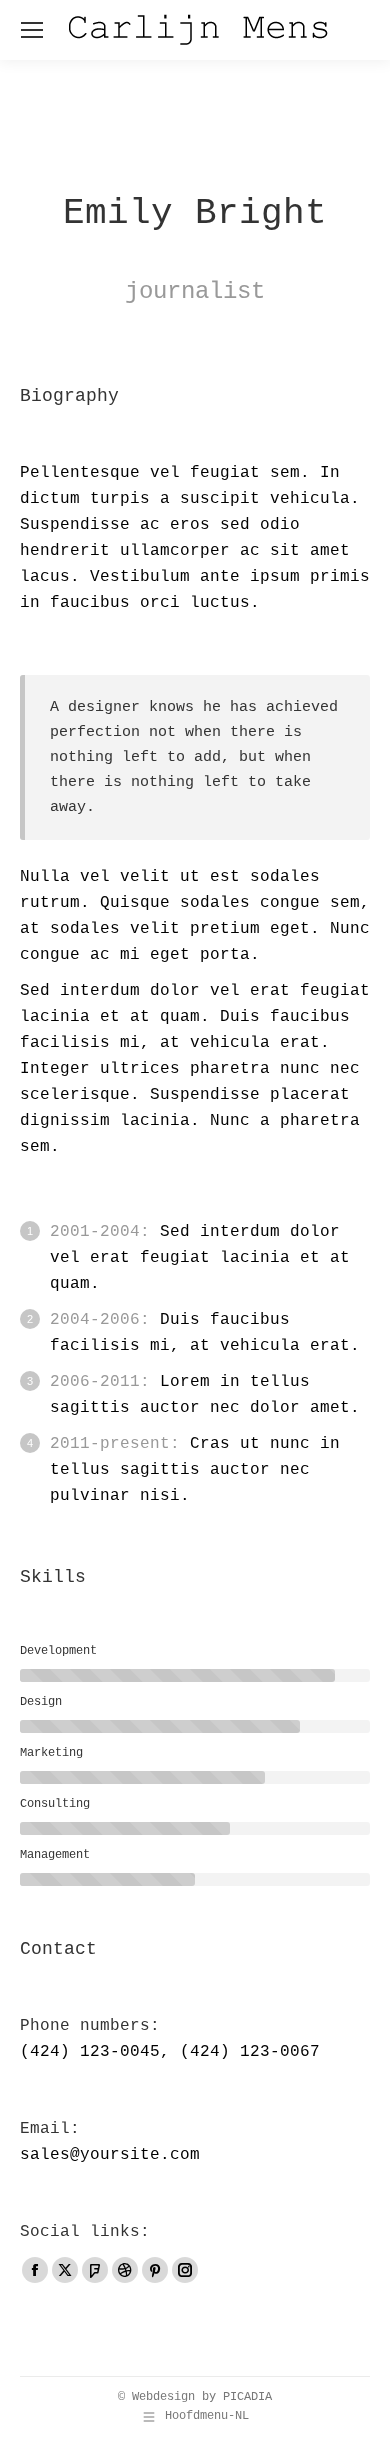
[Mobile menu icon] (32, 30)
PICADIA (247, 2397)
